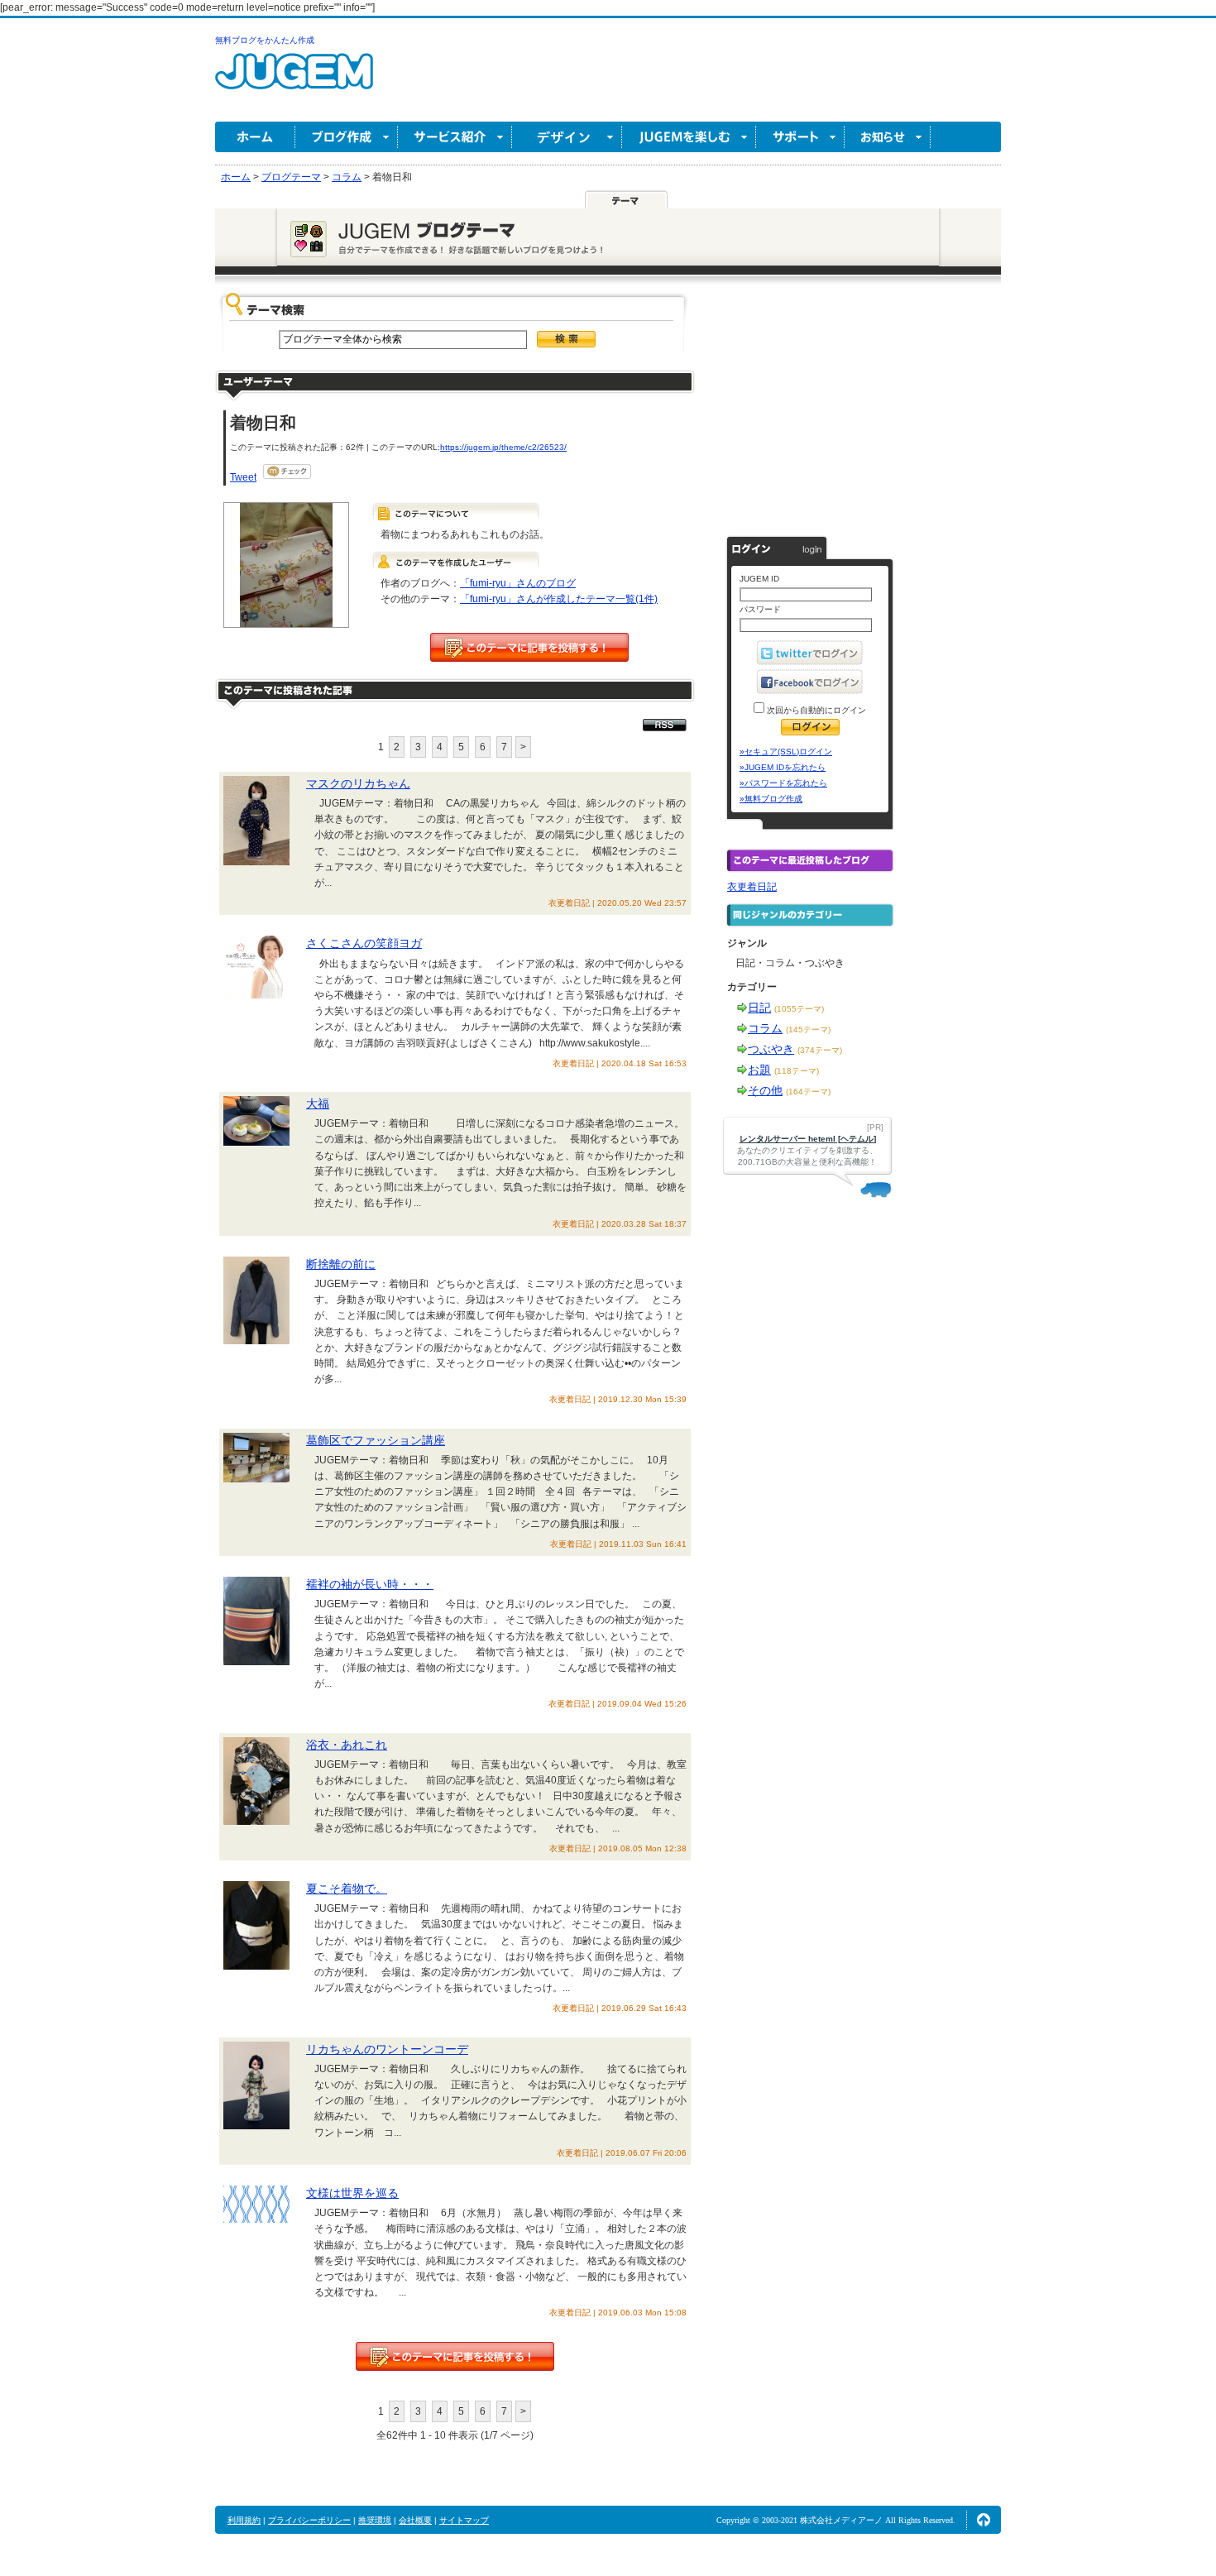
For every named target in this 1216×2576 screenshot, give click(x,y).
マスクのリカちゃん (358, 783)
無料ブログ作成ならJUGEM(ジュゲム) (294, 81)
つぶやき (771, 1049)
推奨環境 (375, 2520)
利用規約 (244, 2520)
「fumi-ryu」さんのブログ (518, 583)
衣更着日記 (752, 887)
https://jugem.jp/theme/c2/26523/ (503, 447)
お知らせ (888, 137)
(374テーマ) (820, 1050)
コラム (765, 1028)
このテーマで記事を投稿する (529, 647)
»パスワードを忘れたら (783, 783)
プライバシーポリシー (309, 2520)
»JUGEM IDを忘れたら (783, 767)
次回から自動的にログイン (815, 710)
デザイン (567, 137)
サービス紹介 (455, 137)
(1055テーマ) (799, 1009)
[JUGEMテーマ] (626, 199)
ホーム (255, 137)
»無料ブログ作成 (771, 799)
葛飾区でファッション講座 (376, 1440)
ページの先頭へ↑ (984, 2520)
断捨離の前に (341, 1264)
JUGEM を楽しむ (689, 137)
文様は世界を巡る (352, 2193)
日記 (759, 1008)
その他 (765, 1090)
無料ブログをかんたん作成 (265, 40)
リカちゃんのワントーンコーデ (387, 2049)
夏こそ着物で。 (347, 1889)
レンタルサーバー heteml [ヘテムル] (808, 1139)
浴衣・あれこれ (347, 1745)
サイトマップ (464, 2520)
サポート (800, 137)
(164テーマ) (808, 1092)
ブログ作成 (347, 137)
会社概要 (415, 2520)
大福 (318, 1104)
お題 (759, 1070)
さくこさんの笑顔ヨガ (364, 943)
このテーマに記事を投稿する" (455, 2356)
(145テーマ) (808, 1029)
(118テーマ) (797, 1071)
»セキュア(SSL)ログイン (786, 752)
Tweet (243, 477)
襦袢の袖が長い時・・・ (370, 1584)
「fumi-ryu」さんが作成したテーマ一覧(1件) (559, 599)
